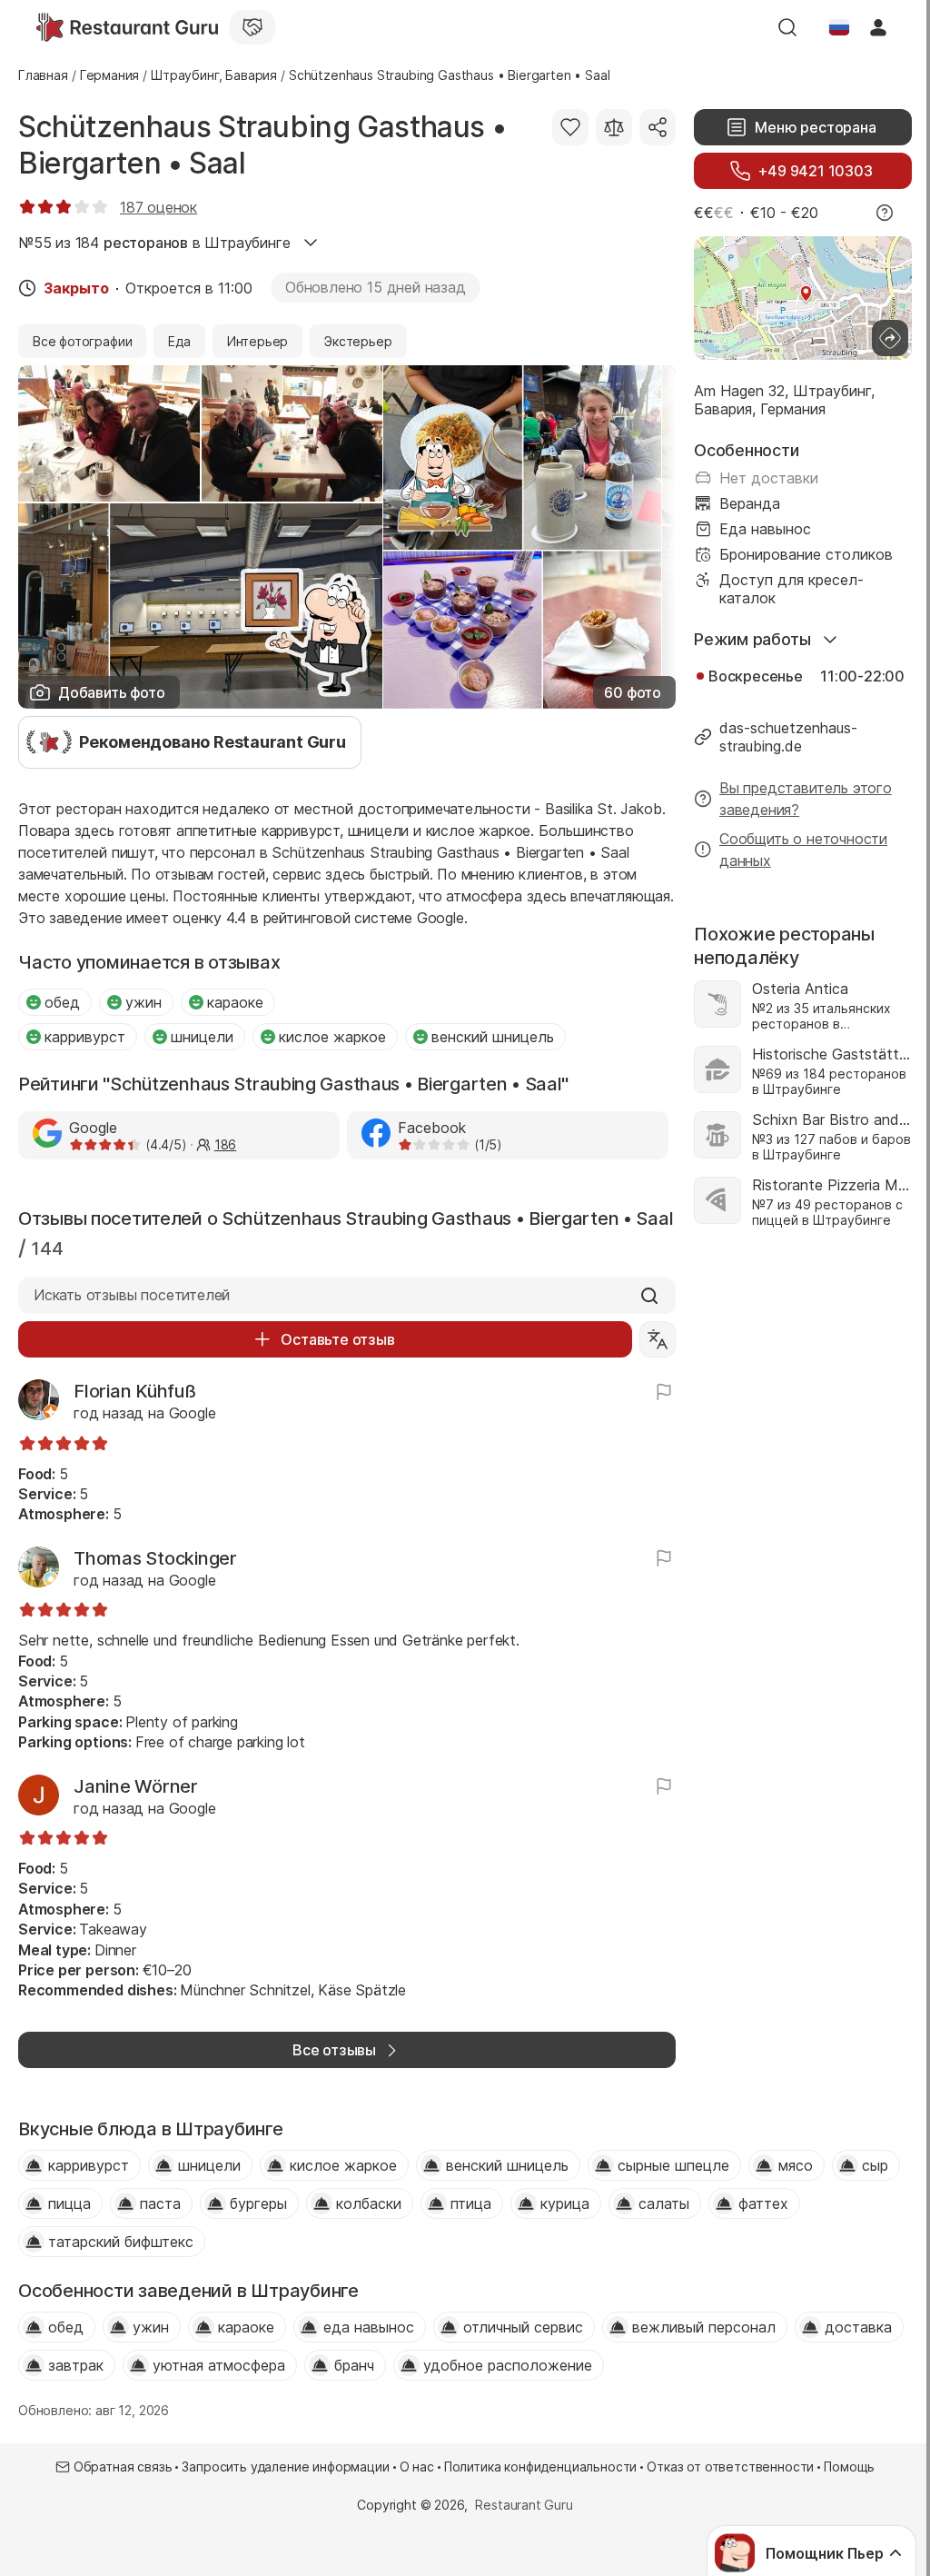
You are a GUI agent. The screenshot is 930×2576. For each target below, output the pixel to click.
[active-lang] (839, 27)
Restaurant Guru (524, 2505)
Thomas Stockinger (155, 1558)
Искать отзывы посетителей (132, 1295)
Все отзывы (334, 2050)
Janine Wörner (136, 1786)
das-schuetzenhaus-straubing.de (788, 737)
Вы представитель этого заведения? (806, 799)
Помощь (849, 2467)
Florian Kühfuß (135, 1391)
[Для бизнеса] (252, 27)
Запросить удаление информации (285, 2467)
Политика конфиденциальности (540, 2467)
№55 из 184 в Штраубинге (154, 243)
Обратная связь (123, 2467)
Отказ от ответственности (730, 2467)
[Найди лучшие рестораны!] (127, 27)
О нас (417, 2467)
